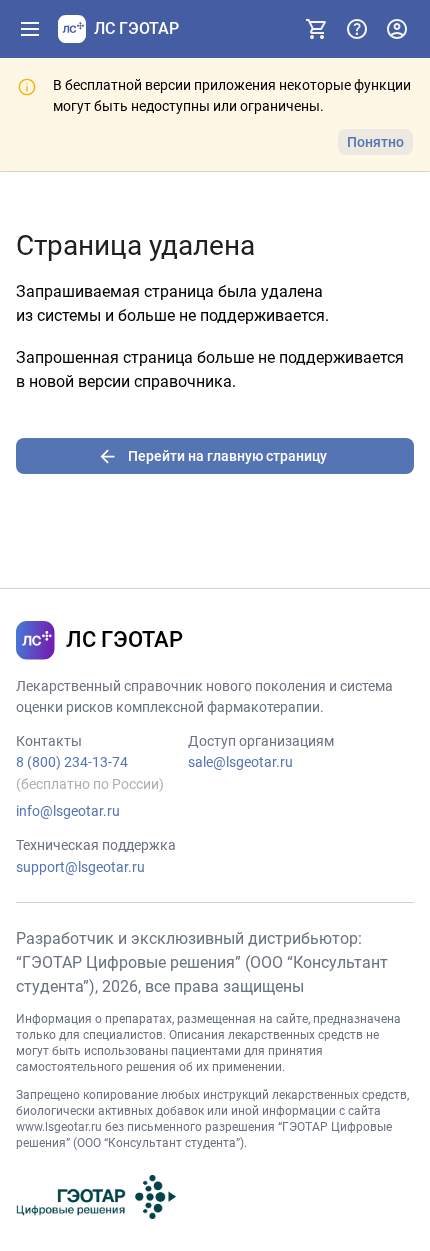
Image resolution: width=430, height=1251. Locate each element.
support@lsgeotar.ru (80, 867)
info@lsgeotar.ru (68, 811)
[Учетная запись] (397, 29)
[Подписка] (317, 29)
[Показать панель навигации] (30, 29)
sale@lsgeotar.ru (240, 762)
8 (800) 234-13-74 (72, 762)
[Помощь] (357, 29)
